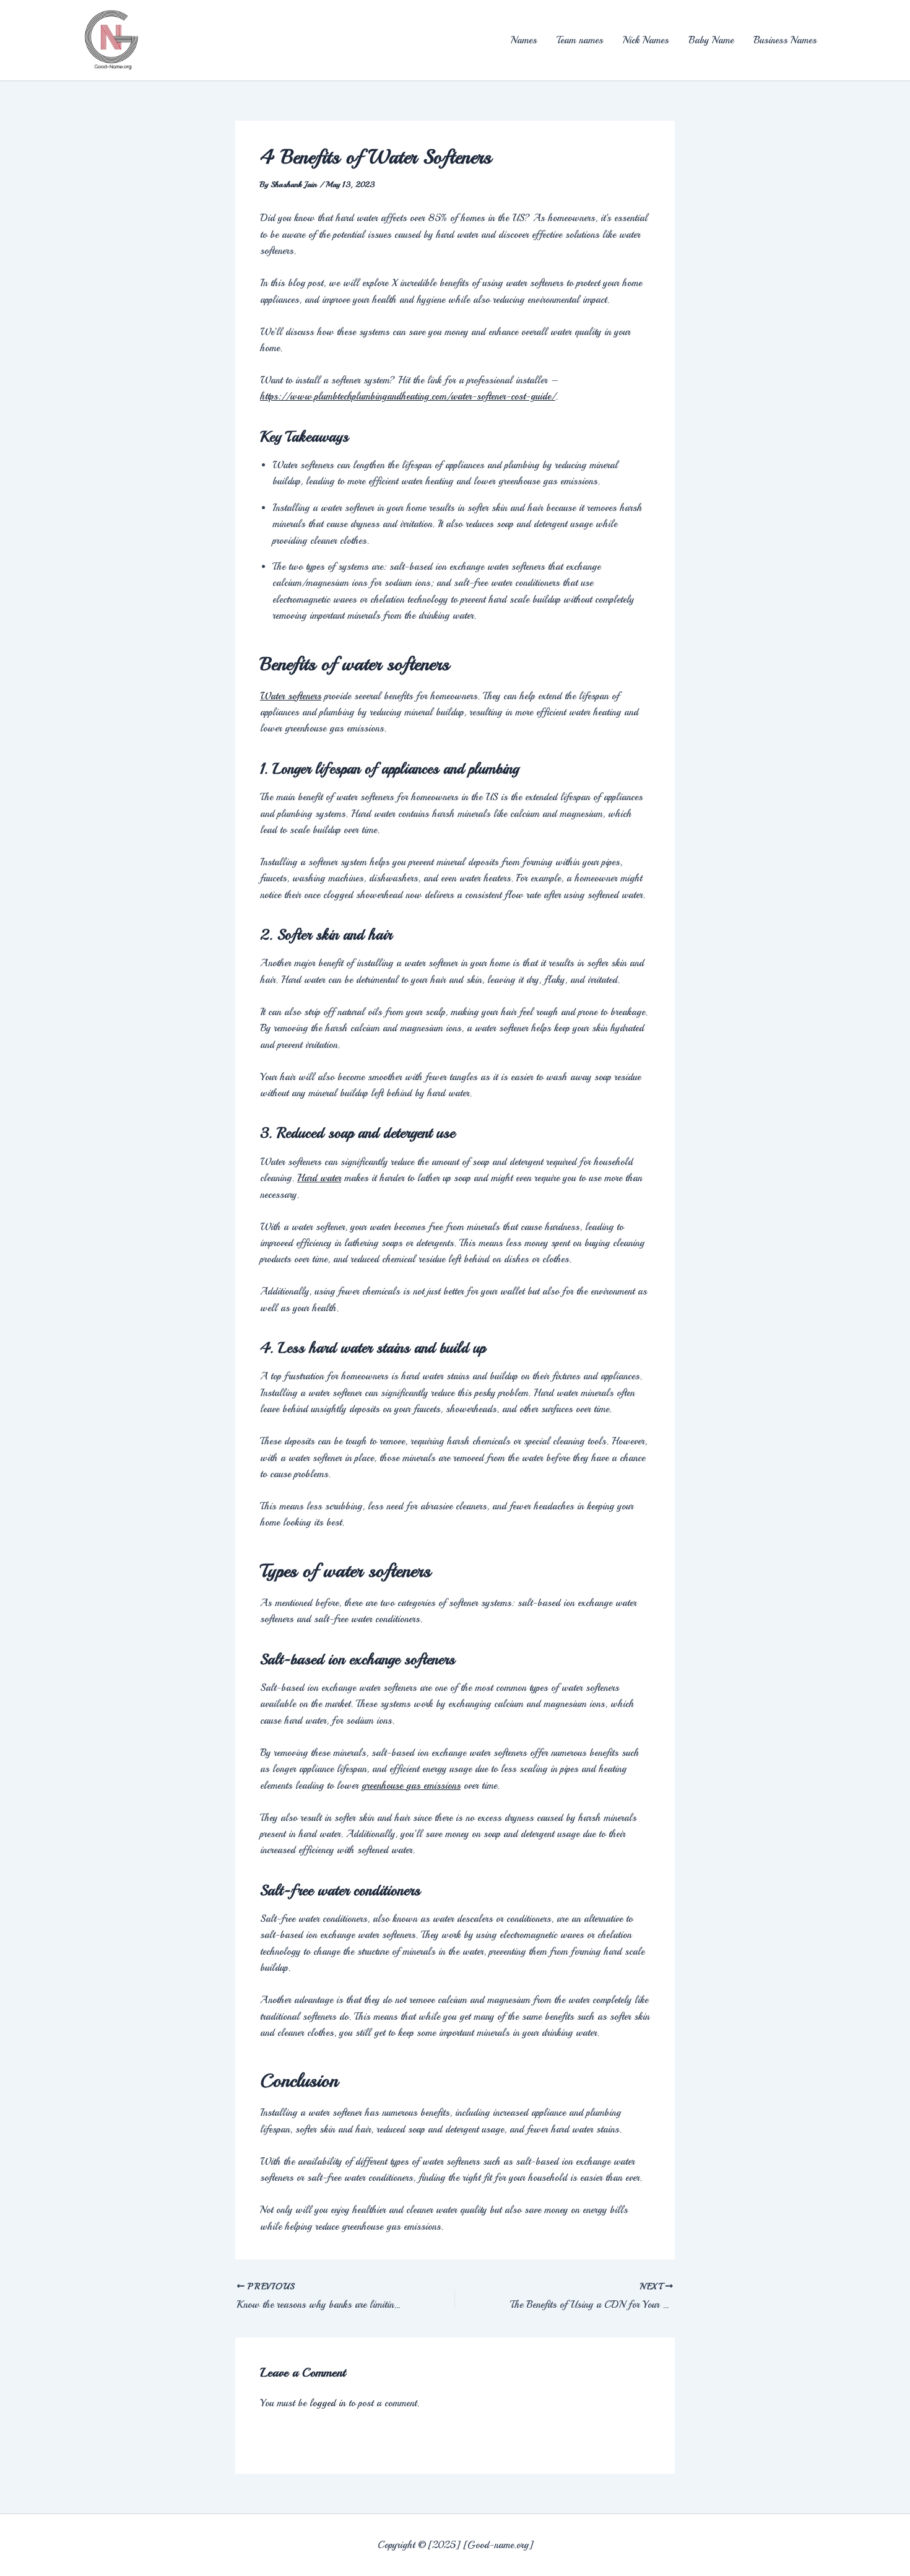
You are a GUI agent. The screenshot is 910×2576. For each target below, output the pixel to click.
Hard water (319, 1178)
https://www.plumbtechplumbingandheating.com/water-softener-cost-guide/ (408, 396)
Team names (580, 40)
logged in (327, 2403)
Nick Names (646, 40)
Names (524, 40)
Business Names (785, 40)
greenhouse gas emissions (411, 1786)
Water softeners (291, 696)
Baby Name (711, 40)
